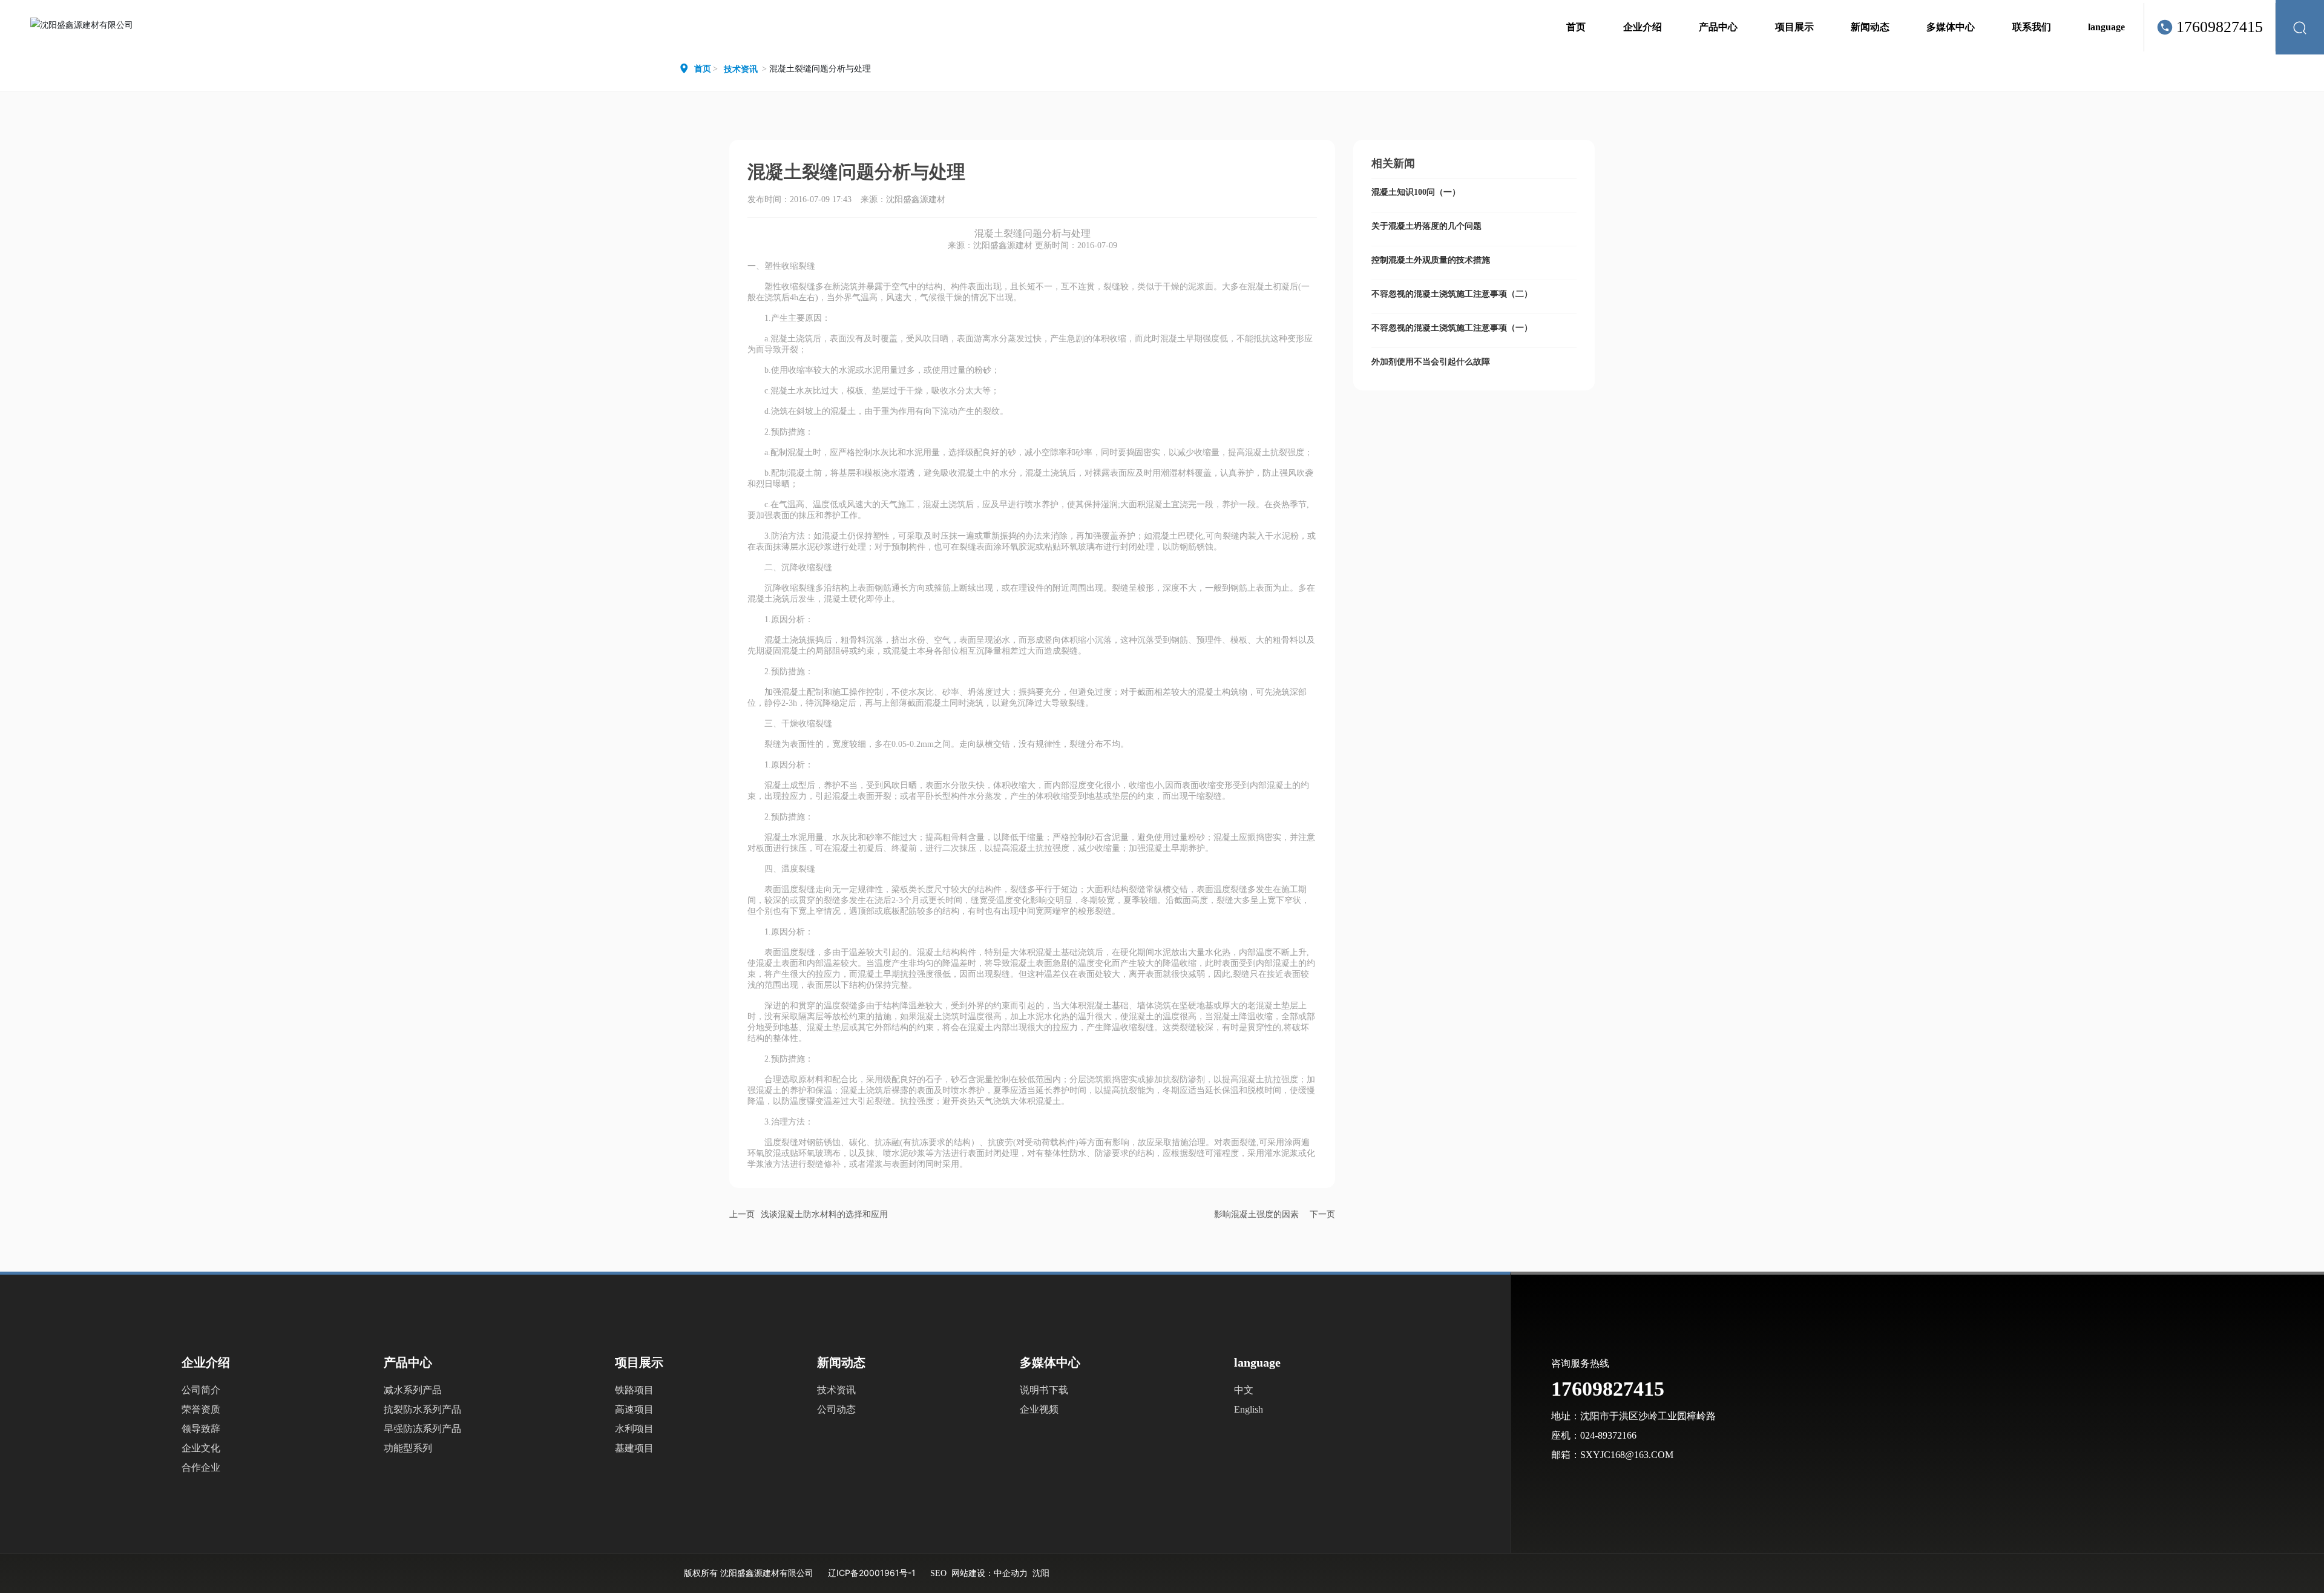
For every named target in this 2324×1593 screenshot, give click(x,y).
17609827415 (2220, 27)
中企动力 (1011, 1573)
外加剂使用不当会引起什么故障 (1431, 362)
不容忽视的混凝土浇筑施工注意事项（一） (1452, 328)
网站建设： (973, 1573)
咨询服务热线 (1580, 1363)
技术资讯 (741, 69)
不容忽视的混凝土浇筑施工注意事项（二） (1452, 294)
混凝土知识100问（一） (1416, 192)
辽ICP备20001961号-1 (872, 1573)
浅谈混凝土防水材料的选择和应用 (824, 1214)
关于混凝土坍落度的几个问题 (1426, 226)
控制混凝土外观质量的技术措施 (1431, 260)
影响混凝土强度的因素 (1256, 1214)
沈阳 (1041, 1573)
